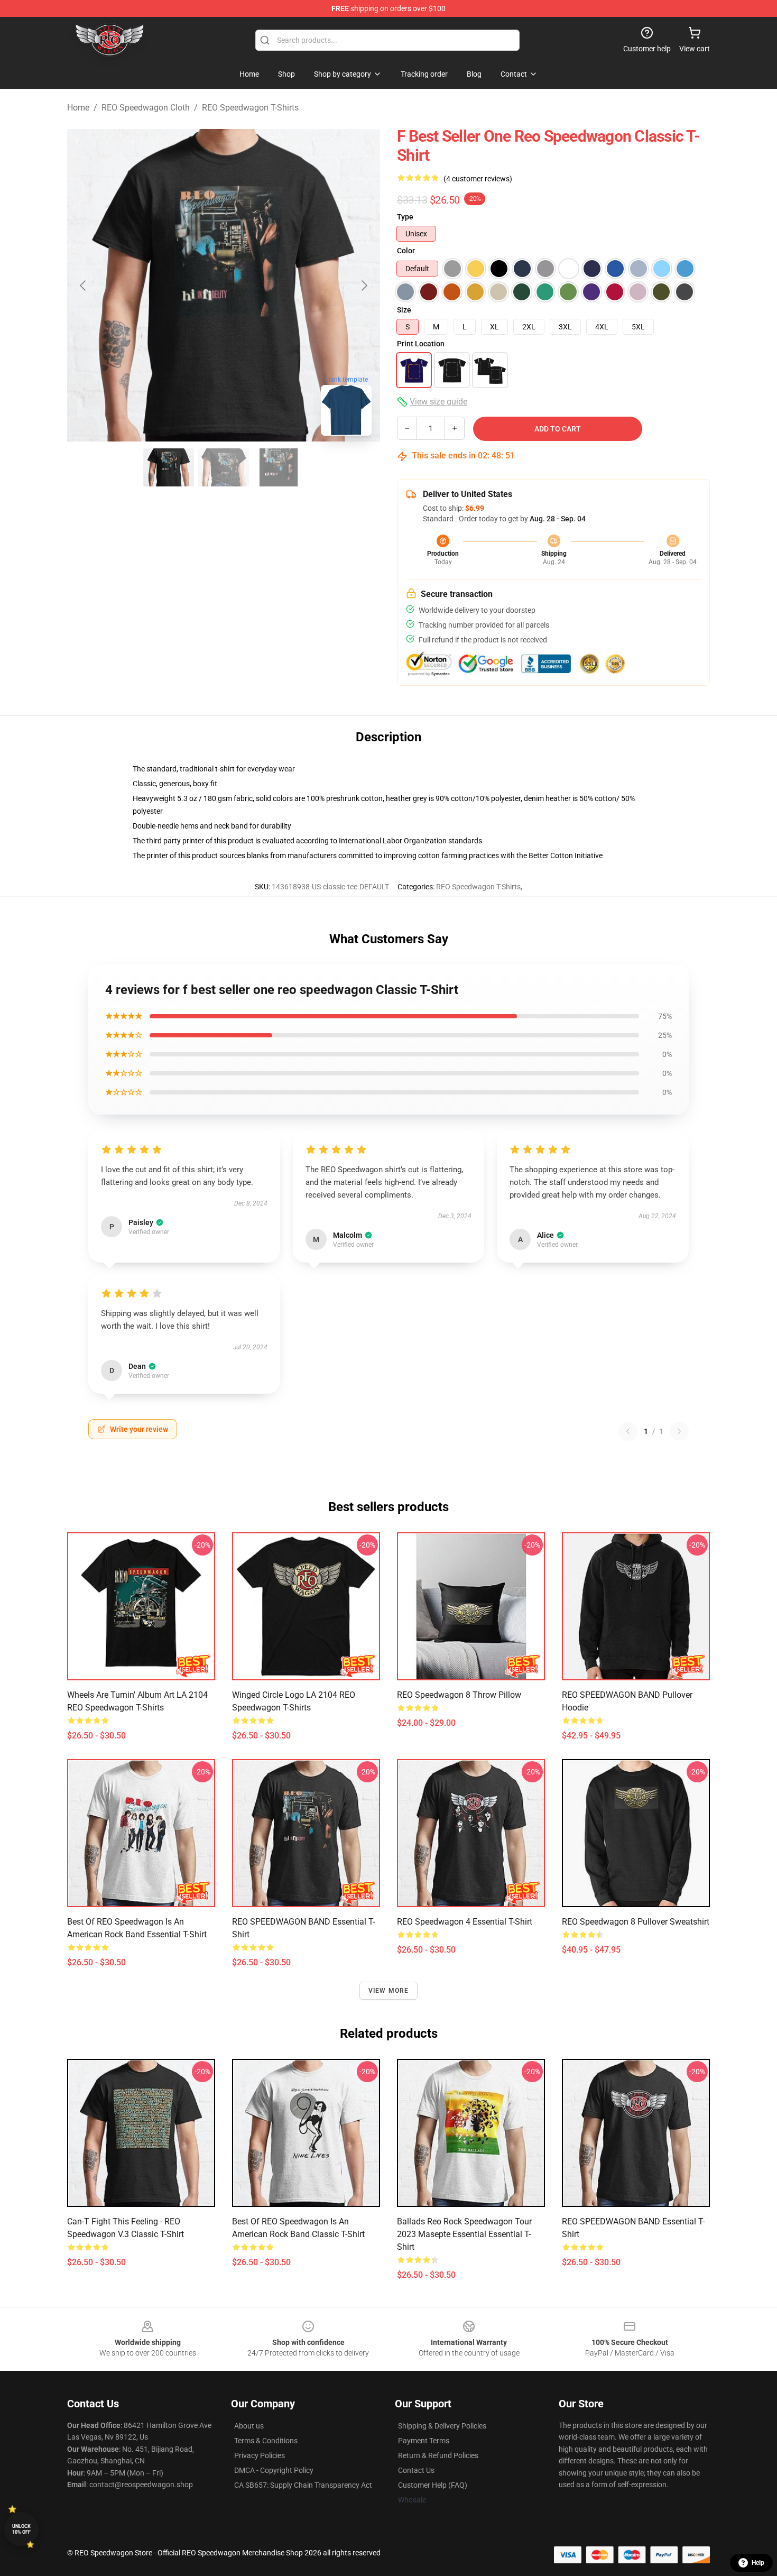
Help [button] (758, 2563)
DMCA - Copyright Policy (274, 2470)
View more (389, 1991)
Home (78, 108)
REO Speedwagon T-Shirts (250, 108)
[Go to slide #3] (279, 467)
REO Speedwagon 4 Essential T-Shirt (465, 1922)
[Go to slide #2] (224, 467)
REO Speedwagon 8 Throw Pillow (459, 1695)
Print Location (421, 344)
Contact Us (416, 2470)
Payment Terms (424, 2441)
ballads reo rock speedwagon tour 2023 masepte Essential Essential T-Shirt (464, 2234)
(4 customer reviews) (478, 179)
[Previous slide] (84, 286)
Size (404, 310)
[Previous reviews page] (628, 1431)
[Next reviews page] (679, 1431)
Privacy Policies (260, 2455)
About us (249, 2426)
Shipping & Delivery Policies (442, 2426)
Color (406, 251)
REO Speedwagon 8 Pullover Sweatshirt (636, 1922)
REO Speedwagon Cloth (146, 108)
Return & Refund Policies (438, 2455)
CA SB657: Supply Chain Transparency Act (303, 2485)
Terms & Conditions (266, 2441)
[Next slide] (364, 286)
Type (405, 217)
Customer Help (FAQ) (433, 2485)
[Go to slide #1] (169, 467)
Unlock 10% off (21, 2529)
